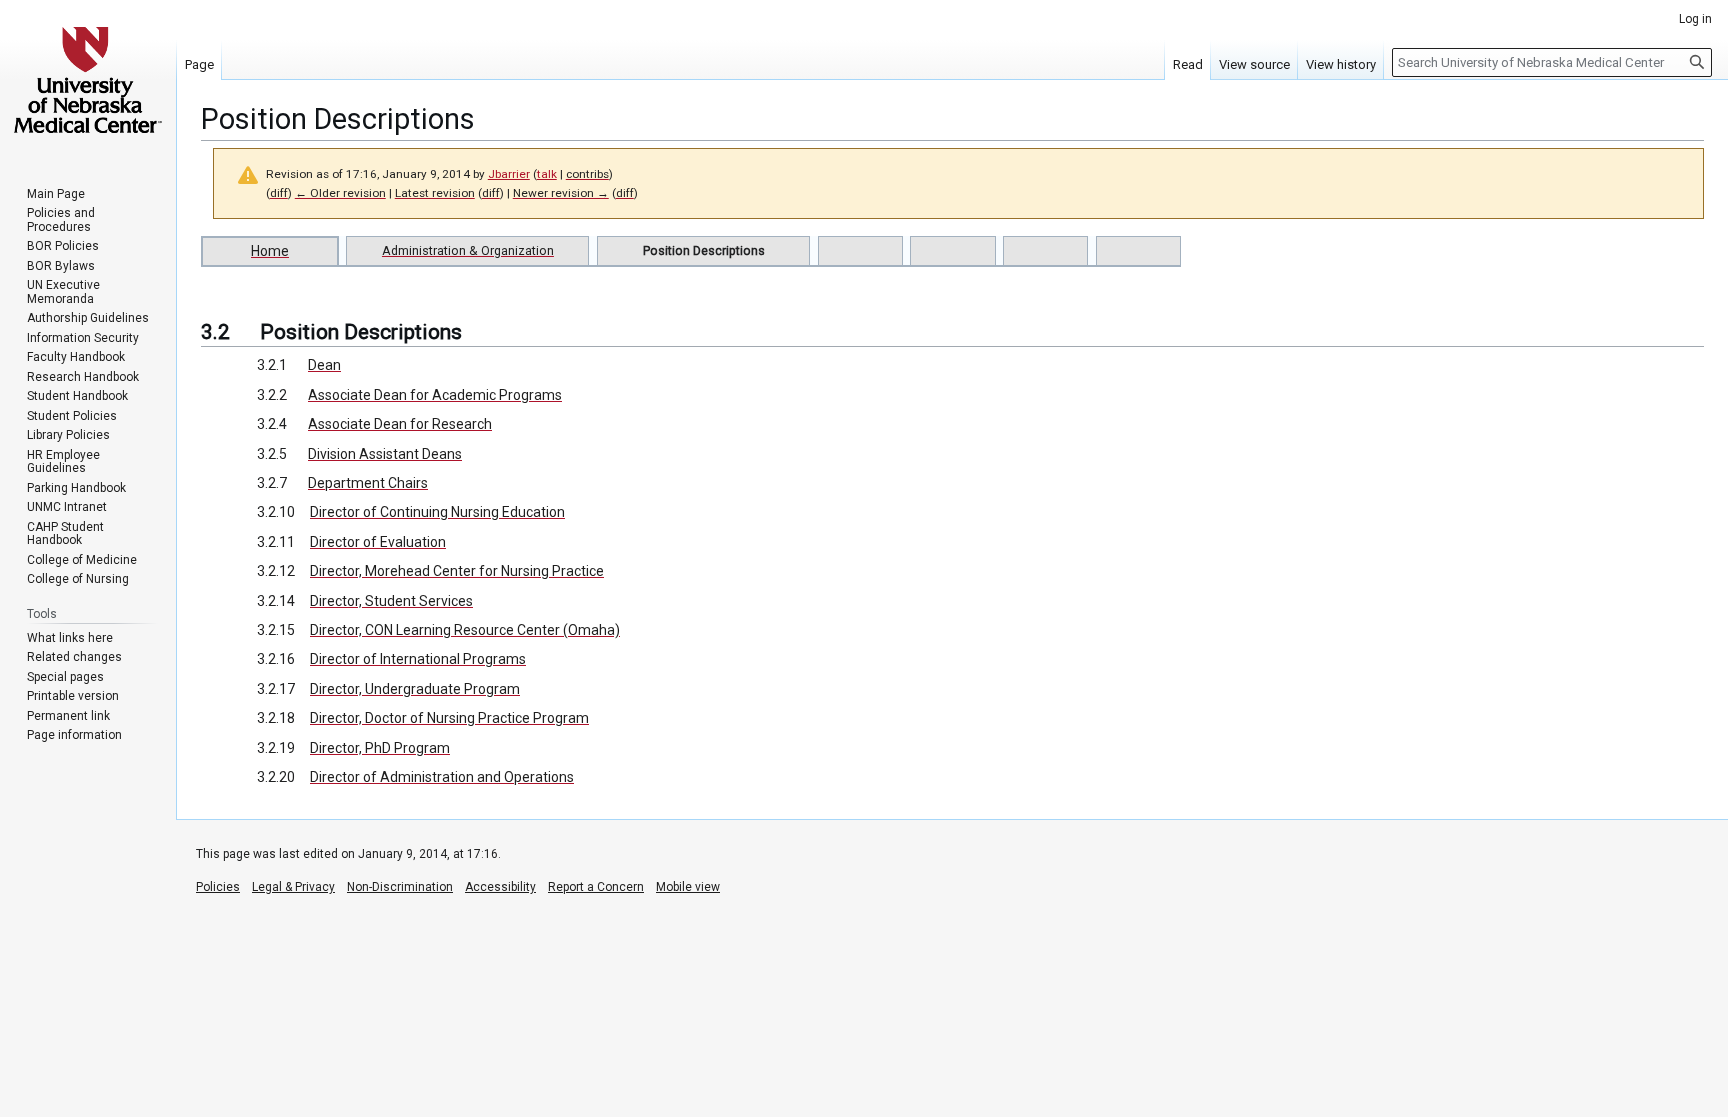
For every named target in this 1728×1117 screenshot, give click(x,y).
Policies (218, 887)
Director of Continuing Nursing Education (437, 512)
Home (270, 251)
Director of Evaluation (378, 542)
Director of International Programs (418, 659)
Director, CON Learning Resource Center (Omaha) (465, 630)
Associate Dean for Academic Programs (435, 395)
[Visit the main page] (88, 80)
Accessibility (500, 887)
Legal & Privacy (293, 887)
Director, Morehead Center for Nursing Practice (457, 571)
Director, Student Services (391, 601)
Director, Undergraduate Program (415, 689)
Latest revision (435, 193)
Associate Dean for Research (400, 424)
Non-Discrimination (400, 887)
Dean (324, 365)
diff (279, 193)
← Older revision (340, 193)
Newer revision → (561, 193)
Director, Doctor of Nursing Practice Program (449, 718)
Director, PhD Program (380, 748)
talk (547, 174)
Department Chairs (368, 483)
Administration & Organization (468, 250)
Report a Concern (596, 887)
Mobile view (688, 887)
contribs (587, 174)
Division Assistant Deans (385, 454)
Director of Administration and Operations (442, 777)
